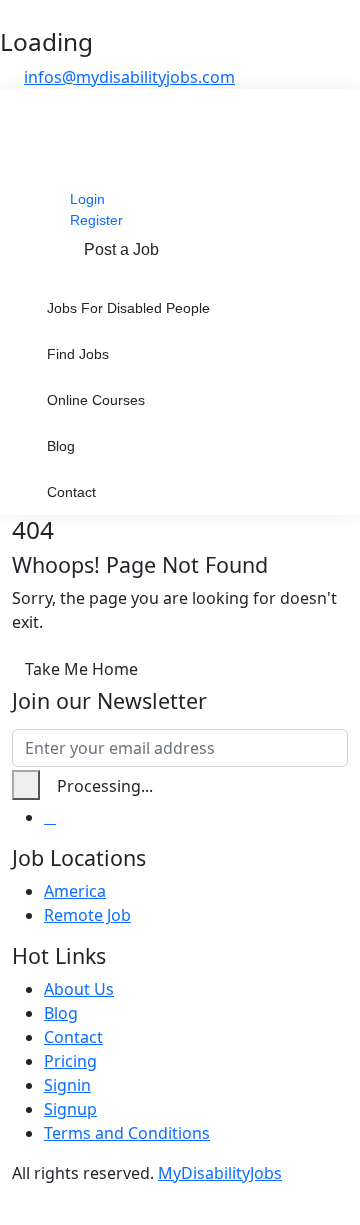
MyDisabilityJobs (220, 1173)
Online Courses (96, 400)
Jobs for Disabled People (128, 308)
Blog (61, 446)
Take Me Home (81, 669)
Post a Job (121, 249)
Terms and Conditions (127, 1133)
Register (96, 220)
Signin (67, 1085)
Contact (71, 492)
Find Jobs (78, 354)
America (75, 891)
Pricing (70, 1061)
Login (87, 199)
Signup (70, 1109)
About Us (79, 989)
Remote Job (87, 915)
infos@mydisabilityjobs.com (129, 77)
